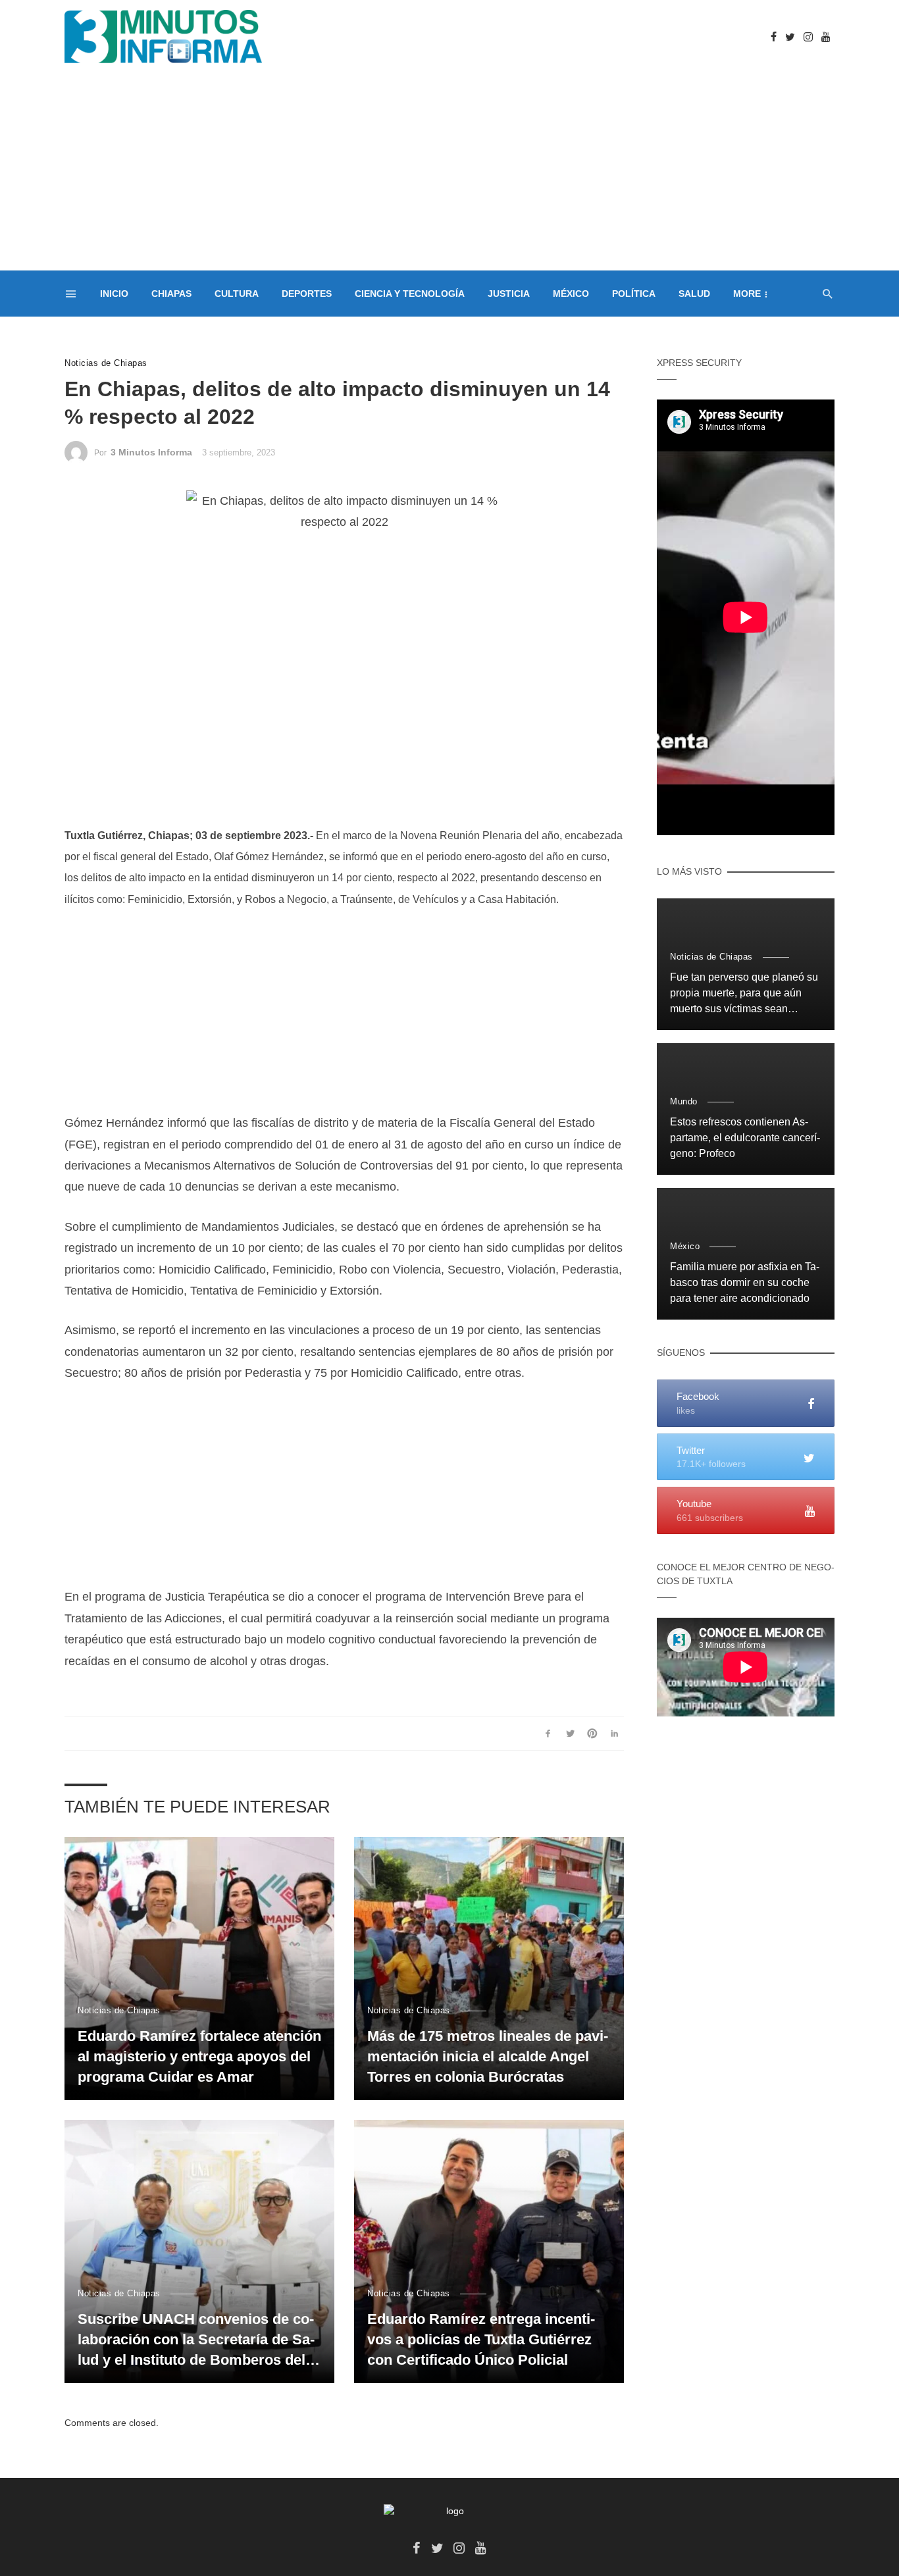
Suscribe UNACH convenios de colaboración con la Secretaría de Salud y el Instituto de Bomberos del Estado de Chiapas (196, 2340)
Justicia (509, 294)
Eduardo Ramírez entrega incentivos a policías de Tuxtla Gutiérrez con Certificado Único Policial (481, 2339)
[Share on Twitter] (570, 1734)
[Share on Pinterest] (593, 1734)
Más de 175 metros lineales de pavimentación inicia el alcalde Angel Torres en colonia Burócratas (488, 2056)
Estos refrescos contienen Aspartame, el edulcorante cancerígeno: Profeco (745, 1138)
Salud (694, 294)
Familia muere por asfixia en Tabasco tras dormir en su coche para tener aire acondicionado (745, 1282)
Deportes (307, 294)
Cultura (237, 294)
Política (634, 294)
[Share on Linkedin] (614, 1734)
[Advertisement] (449, 172)
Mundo (684, 1101)
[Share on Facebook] (548, 1734)
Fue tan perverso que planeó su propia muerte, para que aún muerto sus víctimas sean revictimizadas (744, 994)
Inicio (114, 294)
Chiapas (171, 294)
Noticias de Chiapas (106, 363)
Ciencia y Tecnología (410, 294)
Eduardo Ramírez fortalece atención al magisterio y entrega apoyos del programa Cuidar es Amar (199, 2056)
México (571, 294)
